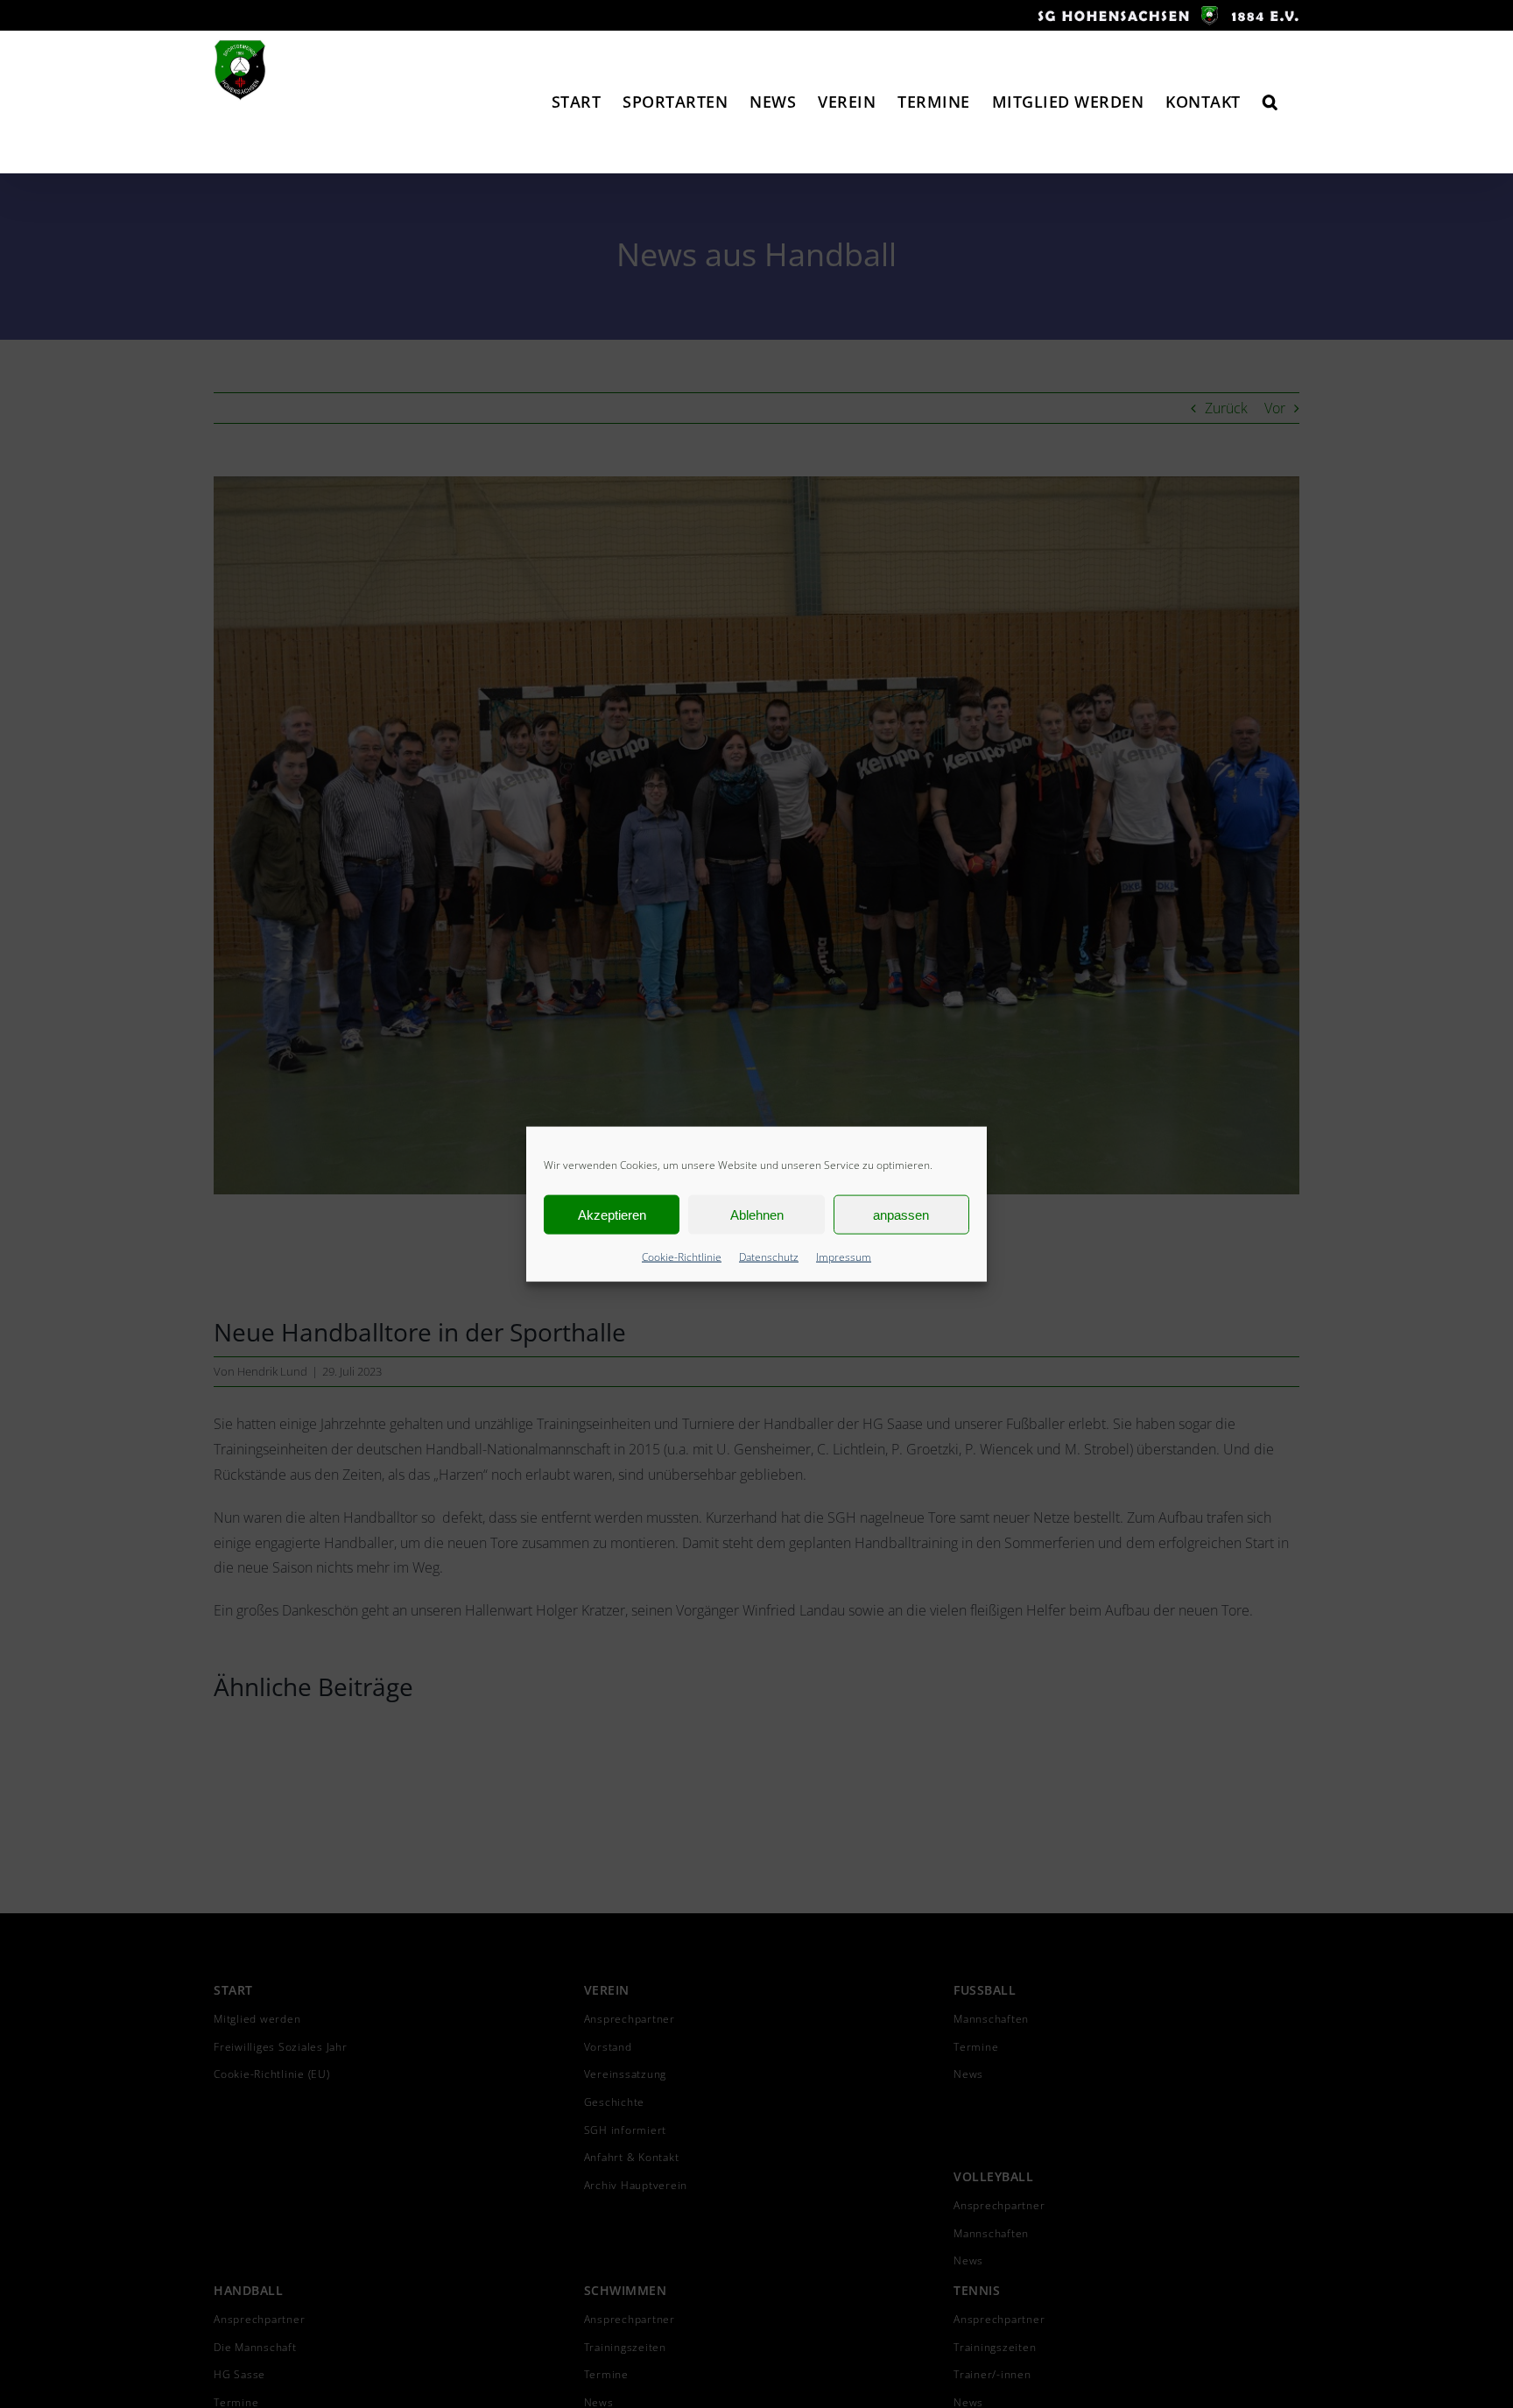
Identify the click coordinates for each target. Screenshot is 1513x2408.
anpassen (901, 1214)
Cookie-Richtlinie (682, 1257)
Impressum (844, 1257)
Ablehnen (757, 1214)
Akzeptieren (612, 1214)
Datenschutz (769, 1257)
